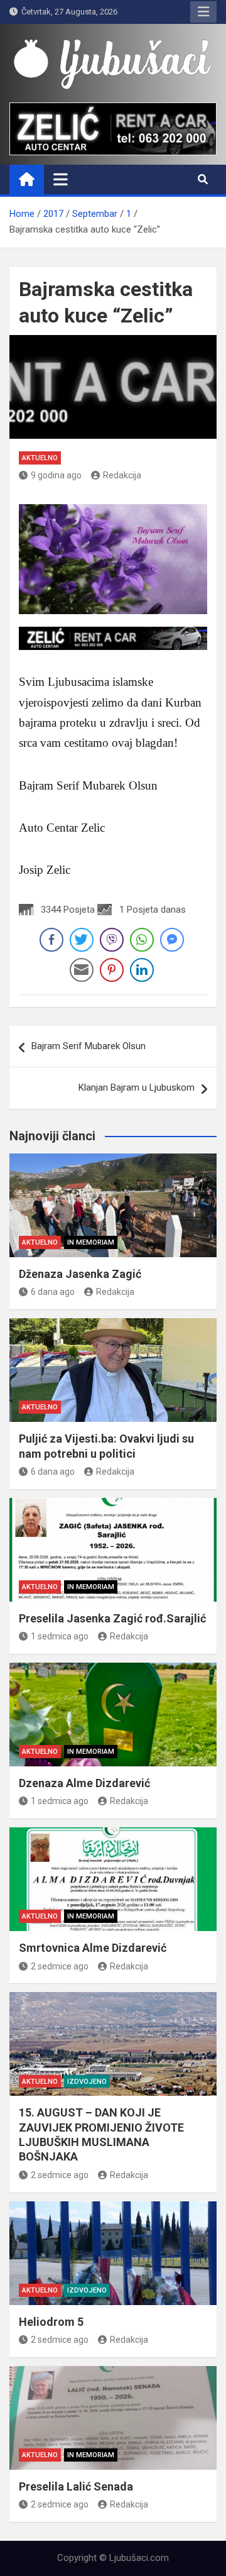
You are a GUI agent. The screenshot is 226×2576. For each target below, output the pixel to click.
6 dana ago (53, 1292)
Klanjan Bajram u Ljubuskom (137, 1087)
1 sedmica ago (60, 1636)
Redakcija (122, 475)
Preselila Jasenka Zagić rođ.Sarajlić (112, 1618)
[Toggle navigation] (61, 179)
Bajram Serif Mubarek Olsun (89, 1046)
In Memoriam (91, 1242)
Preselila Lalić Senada (76, 2486)
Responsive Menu (203, 12)
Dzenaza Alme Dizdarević (84, 1783)
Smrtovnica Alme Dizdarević (93, 1948)
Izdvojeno (87, 2082)
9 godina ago (56, 475)
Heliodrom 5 (51, 2322)
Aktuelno (40, 458)
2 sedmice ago (60, 1966)
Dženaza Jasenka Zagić (80, 1274)
